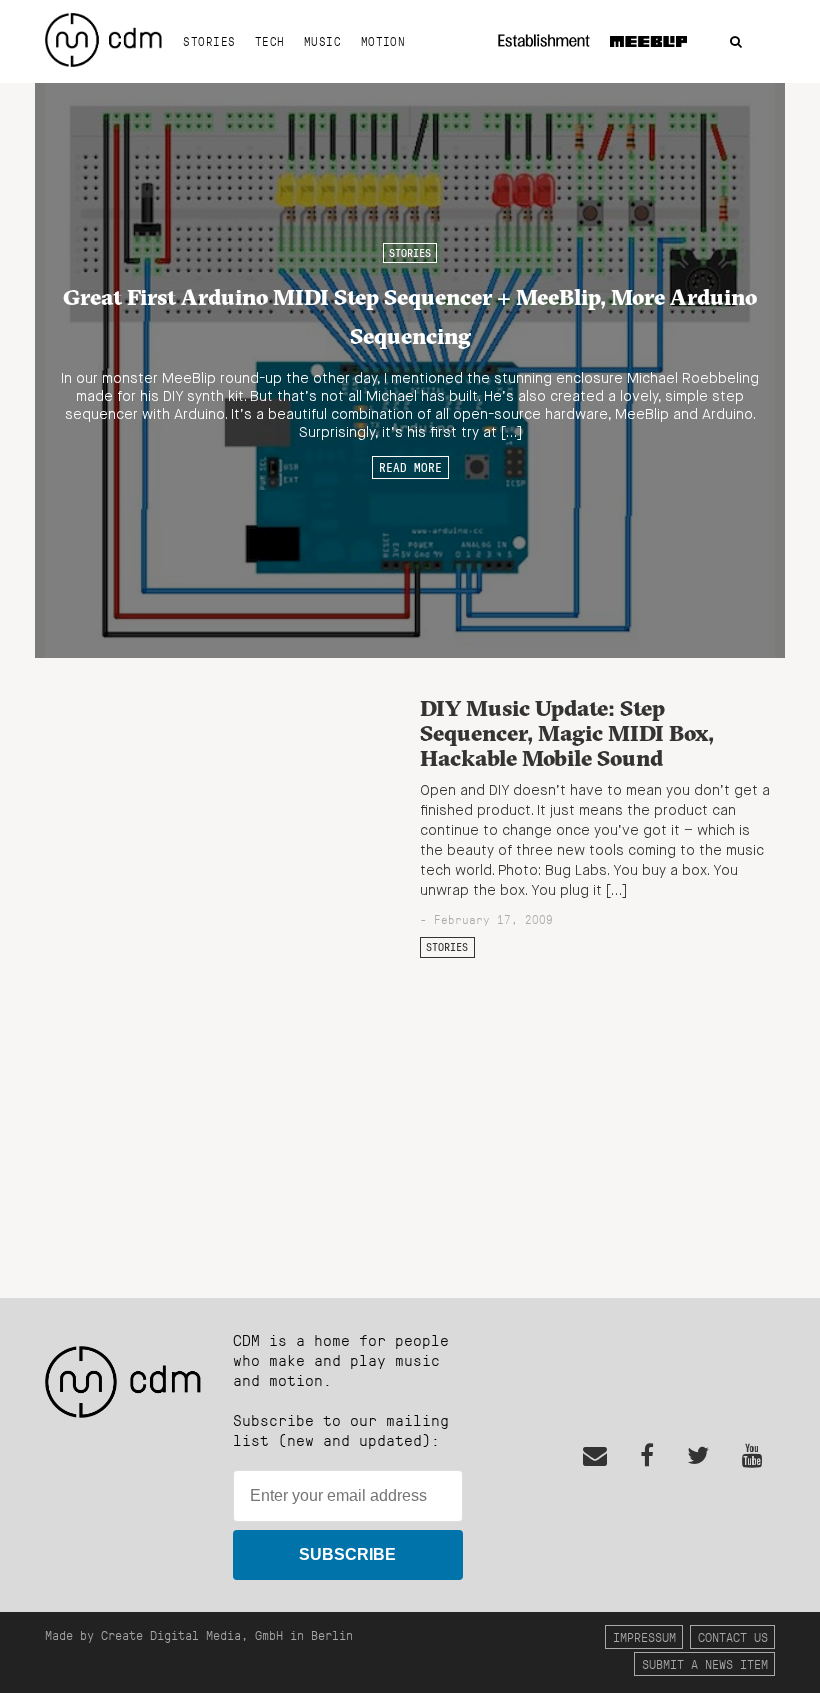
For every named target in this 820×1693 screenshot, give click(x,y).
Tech (270, 41)
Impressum (644, 1636)
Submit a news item (705, 1663)
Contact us (733, 1636)
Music (322, 41)
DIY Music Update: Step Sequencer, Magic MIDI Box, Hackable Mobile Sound (567, 732)
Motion (383, 41)
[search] (736, 42)
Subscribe (347, 1554)
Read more (410, 467)
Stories (209, 41)
